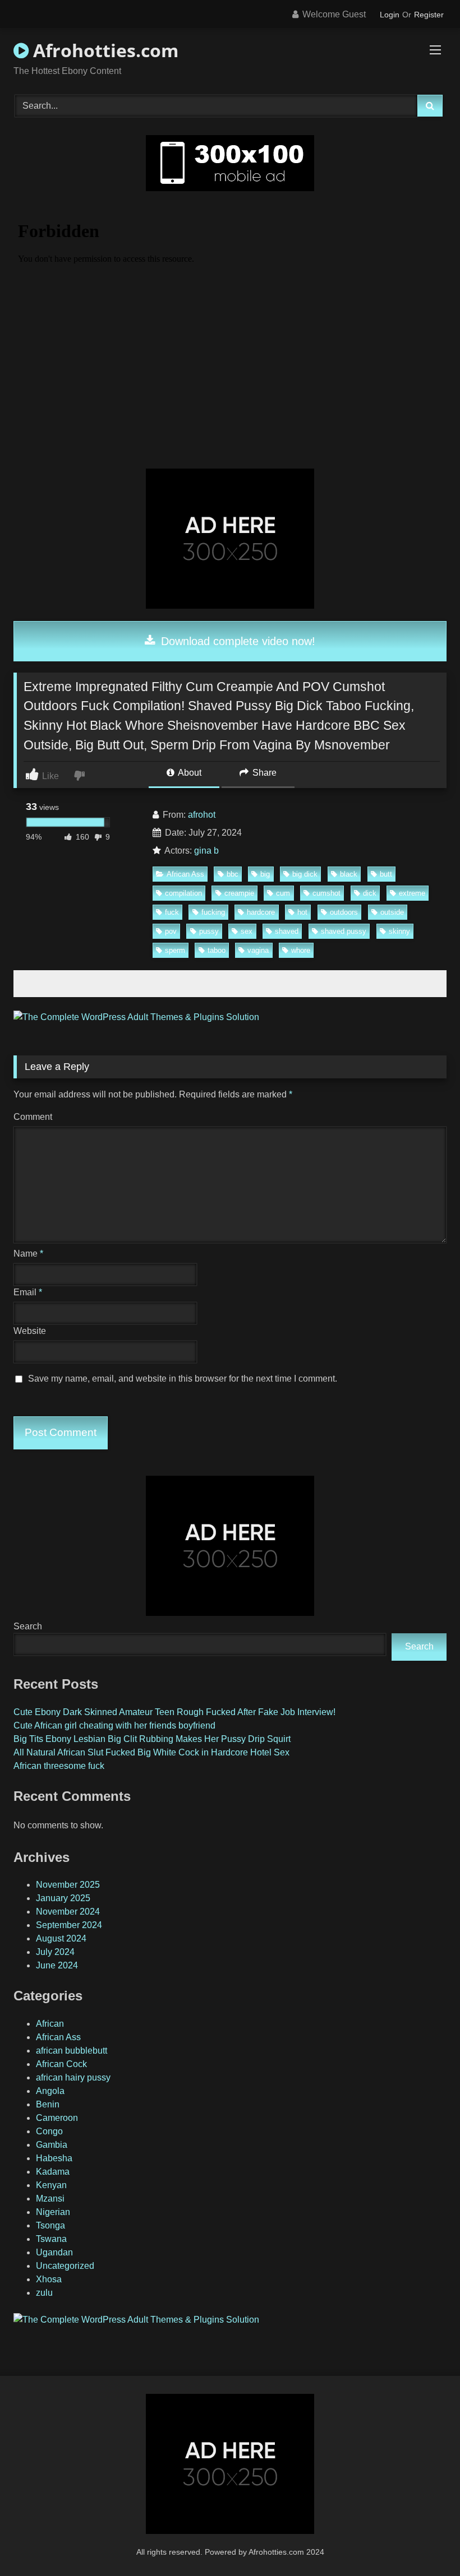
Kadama (53, 2172)
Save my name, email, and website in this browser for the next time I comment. (183, 1379)
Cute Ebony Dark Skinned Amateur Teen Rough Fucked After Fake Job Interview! (174, 1712)
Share (263, 773)
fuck (172, 912)
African (50, 2024)
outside (392, 912)
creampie (239, 893)
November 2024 (68, 1912)
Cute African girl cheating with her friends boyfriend (114, 1725)
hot (302, 912)
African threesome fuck (59, 1766)
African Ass (185, 874)
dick (370, 893)
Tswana (51, 2239)
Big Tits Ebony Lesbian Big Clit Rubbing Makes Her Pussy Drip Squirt (152, 1739)
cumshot (326, 893)
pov (171, 931)
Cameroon (57, 2118)
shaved (287, 931)
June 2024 (57, 1965)
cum (283, 893)
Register (429, 15)
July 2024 (55, 1952)
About (189, 773)
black (349, 874)
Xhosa (49, 2279)
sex (247, 931)
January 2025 (63, 1898)
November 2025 (68, 1885)
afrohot (202, 815)
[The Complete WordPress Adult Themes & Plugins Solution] (136, 1017)
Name (28, 1254)
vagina (258, 950)
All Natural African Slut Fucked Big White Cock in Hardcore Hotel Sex (151, 1752)
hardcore (261, 912)
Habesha (54, 2158)
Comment (33, 1117)
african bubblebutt (72, 2051)
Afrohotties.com (104, 50)
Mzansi (50, 2199)
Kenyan (51, 2185)
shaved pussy (344, 931)
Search (28, 1626)
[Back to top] (425, 2543)
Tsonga (50, 2225)
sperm (175, 950)
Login (390, 15)
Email (28, 1292)
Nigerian (53, 2212)
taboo (217, 950)
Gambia (52, 2145)
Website (30, 1331)
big (265, 874)
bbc (233, 874)
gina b (206, 851)
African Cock (61, 2064)
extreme (412, 893)
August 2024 (61, 1938)
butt (386, 874)
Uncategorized (65, 2266)
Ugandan (54, 2252)
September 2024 (69, 1925)
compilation (183, 893)
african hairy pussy (73, 2077)
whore (301, 950)
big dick (305, 874)
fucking (213, 912)
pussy (209, 931)
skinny (399, 931)
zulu (44, 2293)
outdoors (344, 912)
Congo (49, 2131)
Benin (48, 2104)
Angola (50, 2091)
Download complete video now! (236, 641)
